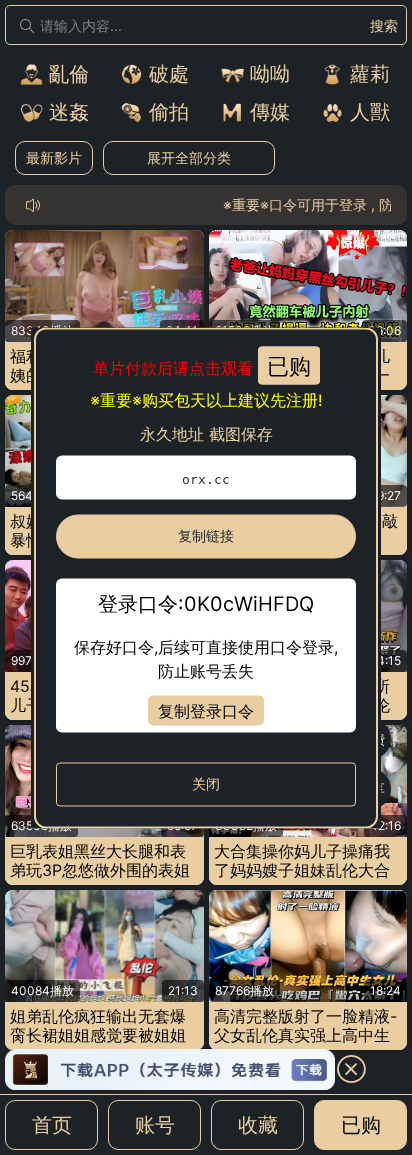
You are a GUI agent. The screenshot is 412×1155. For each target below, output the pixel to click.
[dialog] (206, 577)
